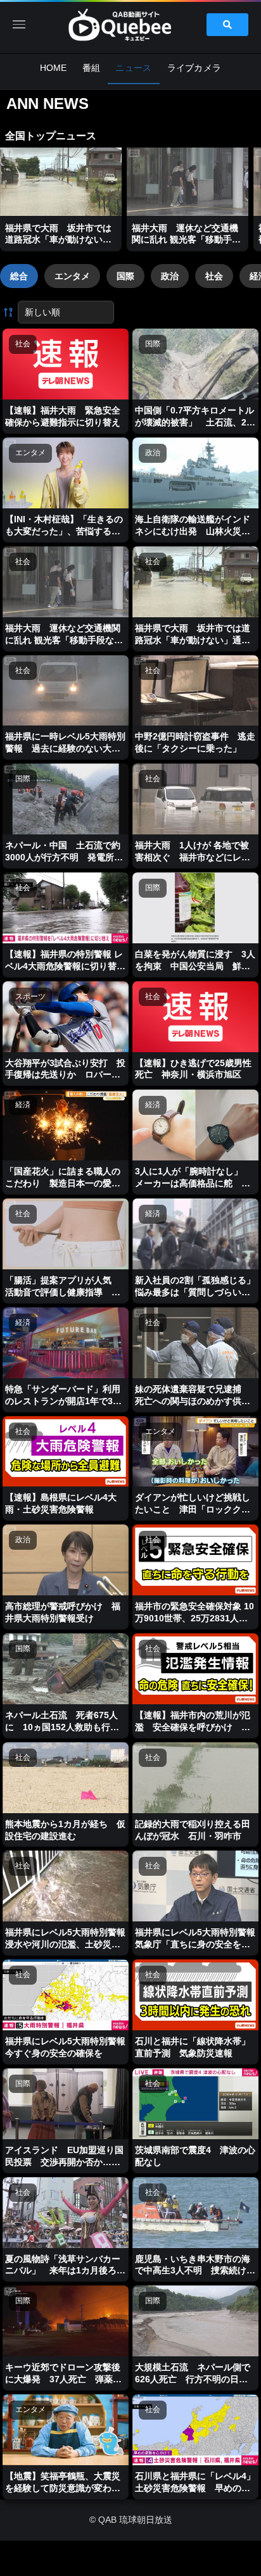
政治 (170, 276)
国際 (125, 276)
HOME (54, 68)
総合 (19, 276)
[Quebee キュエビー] (130, 25)
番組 (92, 68)
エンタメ (72, 276)
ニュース (133, 68)
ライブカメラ (194, 68)
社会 (214, 276)
